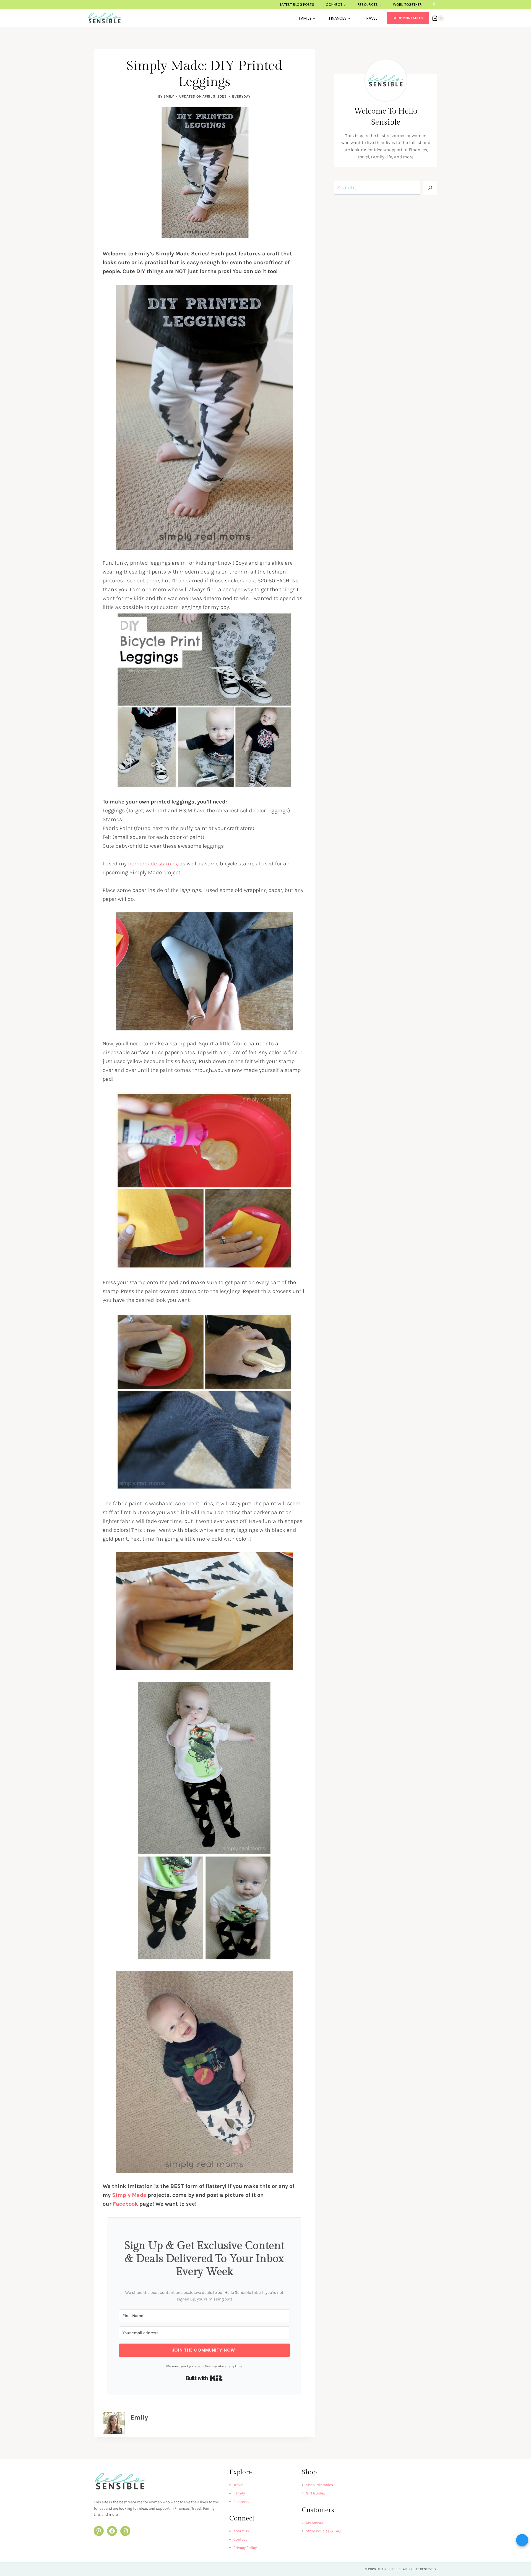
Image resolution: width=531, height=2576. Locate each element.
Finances (241, 2502)
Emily (169, 96)
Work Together (408, 5)
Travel (371, 18)
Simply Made (129, 2195)
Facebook (125, 2204)
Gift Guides (315, 2493)
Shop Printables (408, 18)
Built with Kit (204, 2378)
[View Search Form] (434, 5)
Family (239, 2493)
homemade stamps (153, 864)
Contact (240, 2539)
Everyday (241, 96)
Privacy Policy (245, 2548)
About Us (241, 2531)
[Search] (430, 188)
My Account (316, 2523)
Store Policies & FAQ (323, 2531)
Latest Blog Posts (297, 5)
